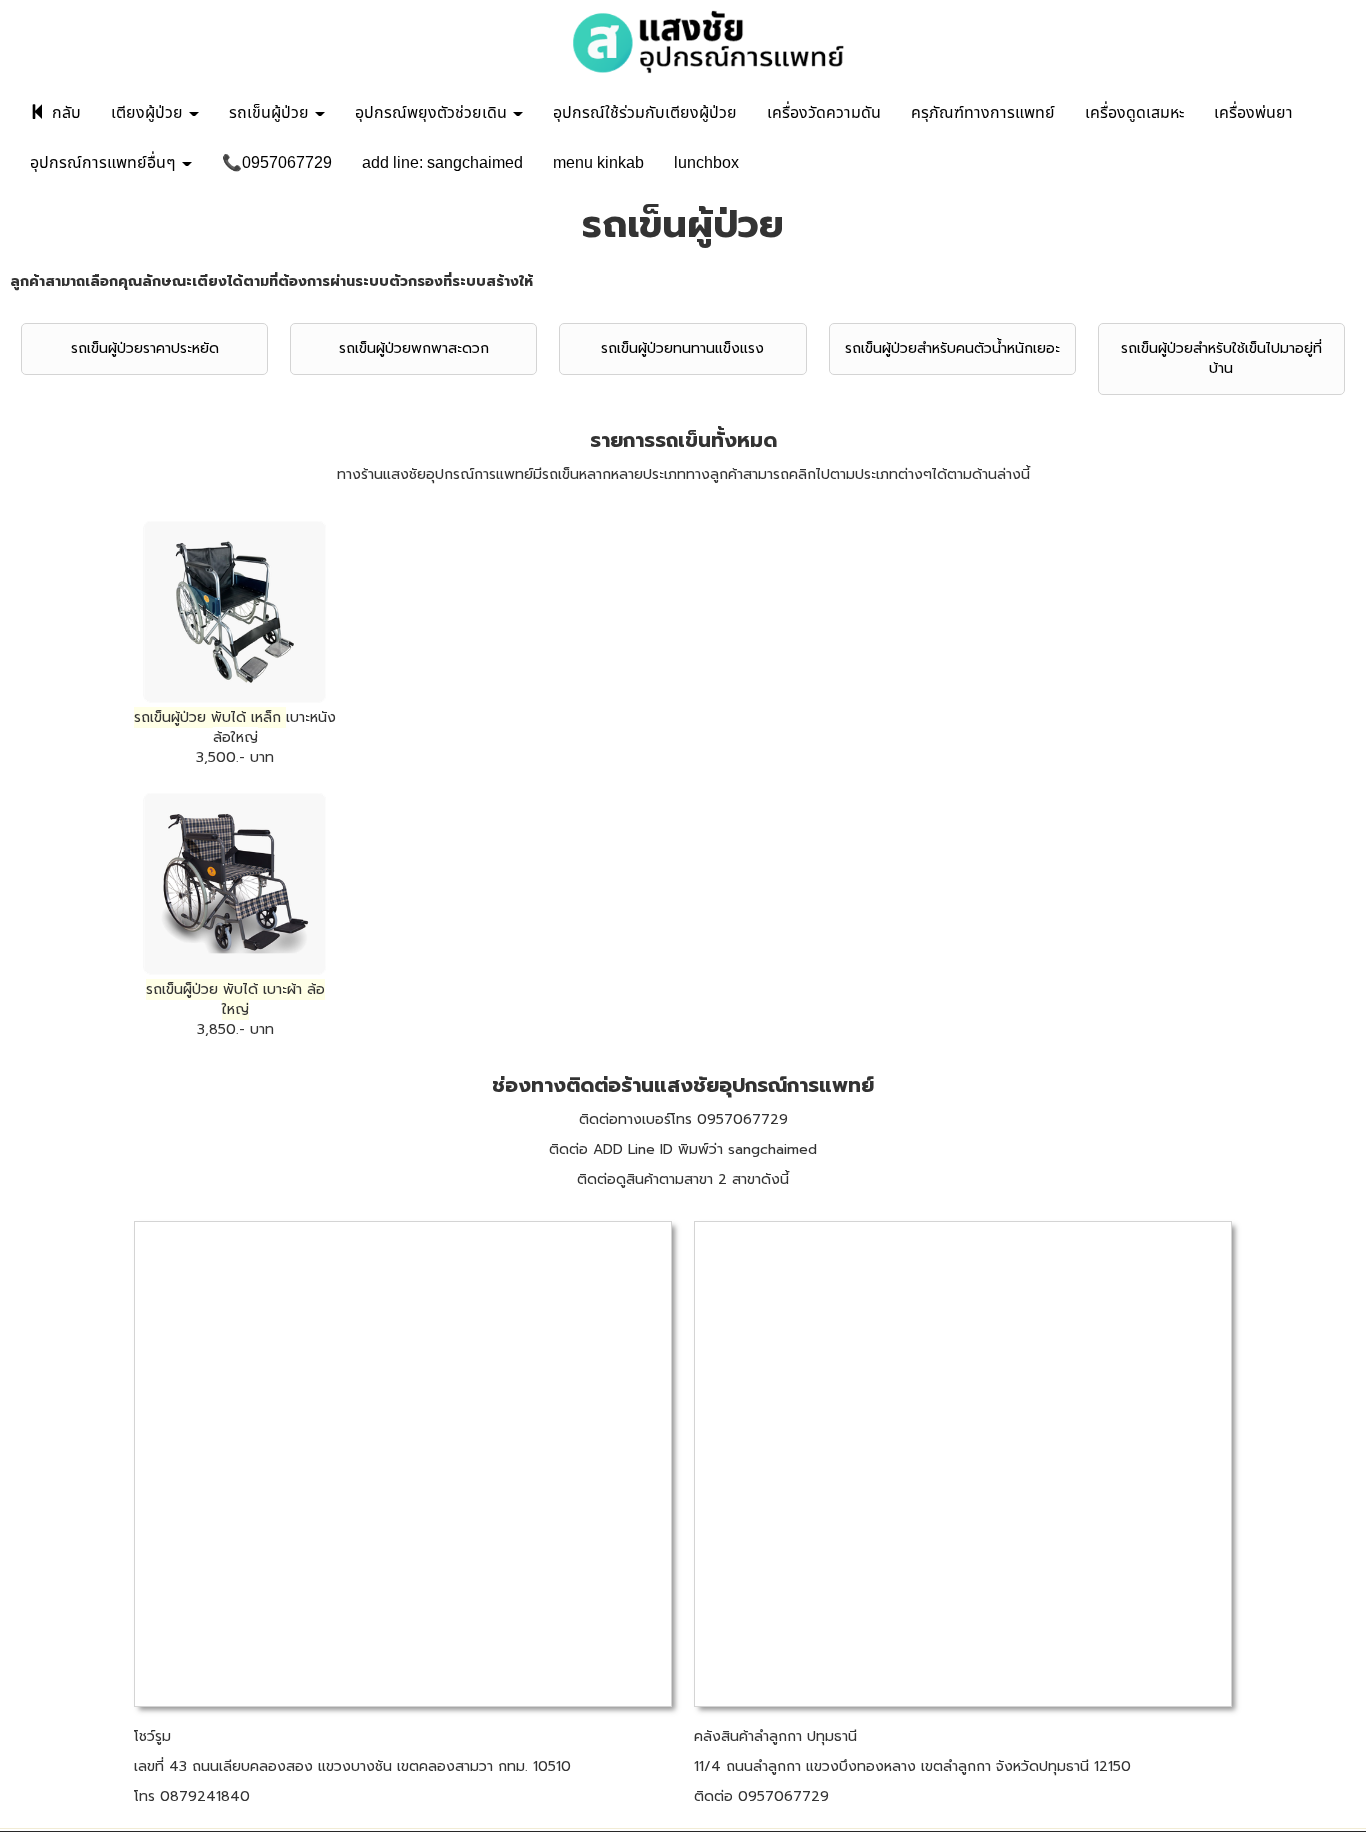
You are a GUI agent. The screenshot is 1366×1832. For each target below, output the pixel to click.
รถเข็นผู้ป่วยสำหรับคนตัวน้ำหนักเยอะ (952, 348)
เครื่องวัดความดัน (824, 113)
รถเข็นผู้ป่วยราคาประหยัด (145, 348)
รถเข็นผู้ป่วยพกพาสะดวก (414, 348)
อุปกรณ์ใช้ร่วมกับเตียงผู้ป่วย (645, 113)
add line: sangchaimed (442, 163)
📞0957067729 (277, 163)
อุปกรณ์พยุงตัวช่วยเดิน (433, 113)
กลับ (64, 113)
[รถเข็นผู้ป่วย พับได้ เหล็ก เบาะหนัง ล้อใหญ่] (235, 611)
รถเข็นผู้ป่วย (271, 113)
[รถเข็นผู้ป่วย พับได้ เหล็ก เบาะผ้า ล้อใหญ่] (235, 883)
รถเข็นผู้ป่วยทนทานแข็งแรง (682, 348)
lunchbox (706, 163)
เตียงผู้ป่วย (149, 113)
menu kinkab (598, 163)
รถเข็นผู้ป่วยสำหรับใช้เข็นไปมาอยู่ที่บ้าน (1221, 358)
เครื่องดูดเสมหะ (1134, 113)
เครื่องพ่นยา (1253, 113)
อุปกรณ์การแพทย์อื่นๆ (105, 163)
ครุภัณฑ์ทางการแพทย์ (983, 113)
